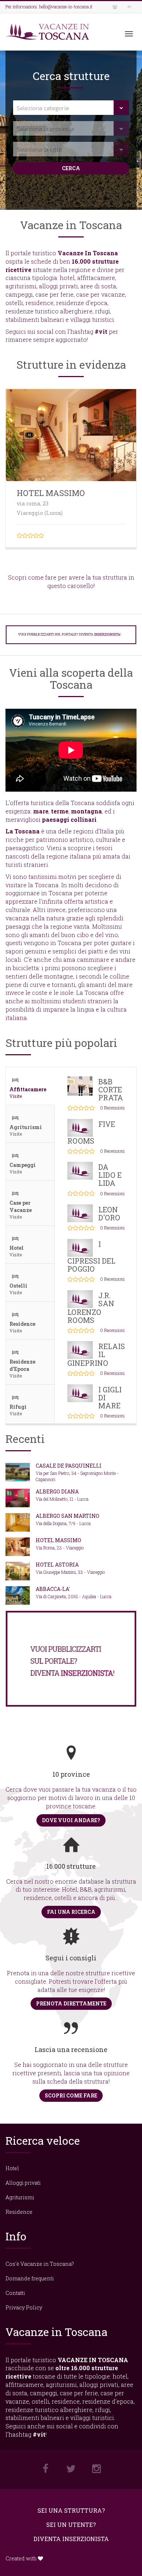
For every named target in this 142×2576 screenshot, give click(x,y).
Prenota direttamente (71, 2003)
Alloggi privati (23, 2183)
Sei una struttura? (71, 2510)
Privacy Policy (24, 2307)
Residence (19, 2212)
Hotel (12, 2168)
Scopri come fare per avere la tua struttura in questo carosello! (71, 581)
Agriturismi (20, 2197)
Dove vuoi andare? (71, 1820)
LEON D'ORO (109, 1213)
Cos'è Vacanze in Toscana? (40, 2264)
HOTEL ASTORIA (57, 1565)
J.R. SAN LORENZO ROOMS (91, 1308)
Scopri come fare (71, 2095)
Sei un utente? (71, 2525)
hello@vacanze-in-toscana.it (66, 7)
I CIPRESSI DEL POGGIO (91, 1256)
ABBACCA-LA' (53, 1589)
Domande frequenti (30, 2278)
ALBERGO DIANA (57, 1491)
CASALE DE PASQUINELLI (69, 1466)
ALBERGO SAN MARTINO (68, 1516)
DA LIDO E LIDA (110, 1175)
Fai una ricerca (71, 1912)
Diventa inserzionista (71, 2539)
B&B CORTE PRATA (111, 1089)
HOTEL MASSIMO (51, 493)
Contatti (15, 2293)
